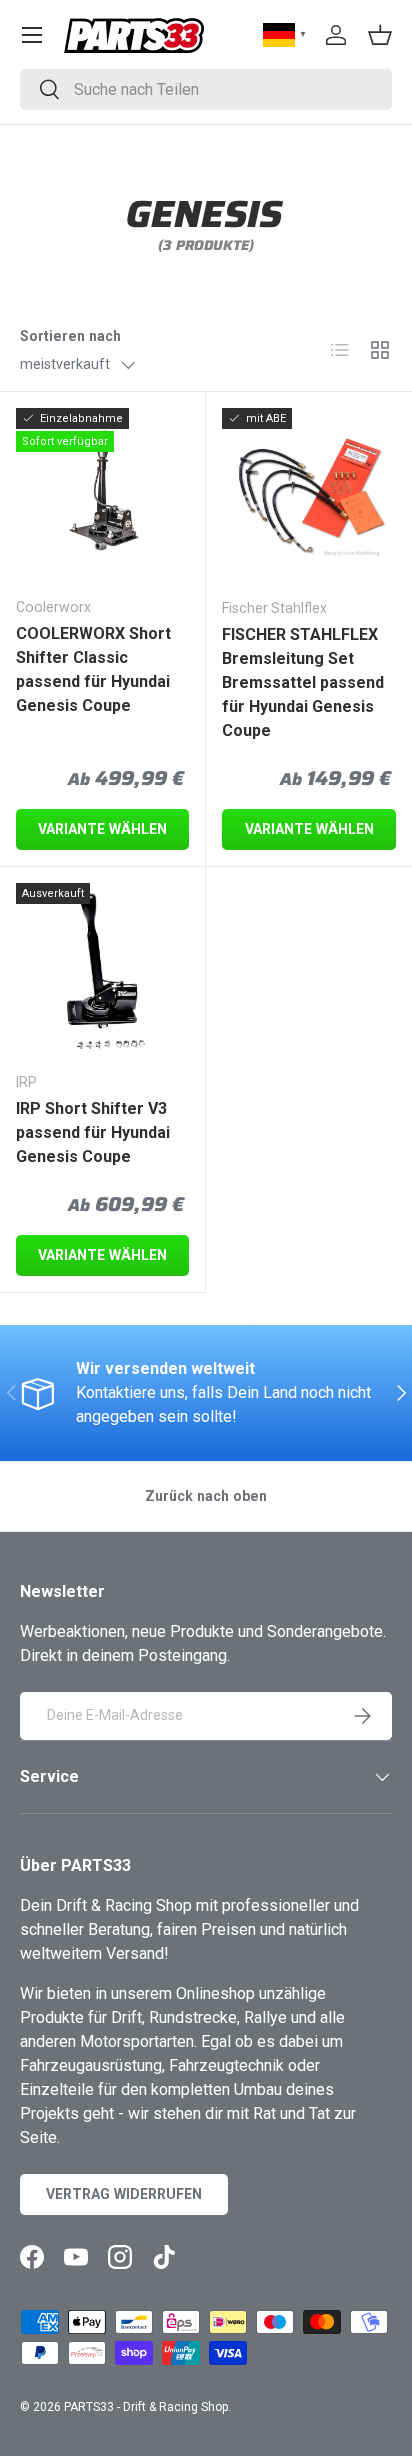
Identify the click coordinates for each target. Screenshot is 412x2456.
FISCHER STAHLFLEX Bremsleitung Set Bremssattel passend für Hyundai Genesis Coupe (303, 682)
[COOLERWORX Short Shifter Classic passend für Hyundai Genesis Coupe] (102, 494)
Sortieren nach (70, 336)
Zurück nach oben (206, 1496)
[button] (380, 35)
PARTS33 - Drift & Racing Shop (146, 2407)
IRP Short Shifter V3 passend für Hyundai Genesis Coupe (93, 1132)
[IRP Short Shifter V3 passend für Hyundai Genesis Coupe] (102, 969)
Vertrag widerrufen (124, 2194)
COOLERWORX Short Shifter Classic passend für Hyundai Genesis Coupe (93, 669)
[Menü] (32, 35)
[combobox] (206, 89)
